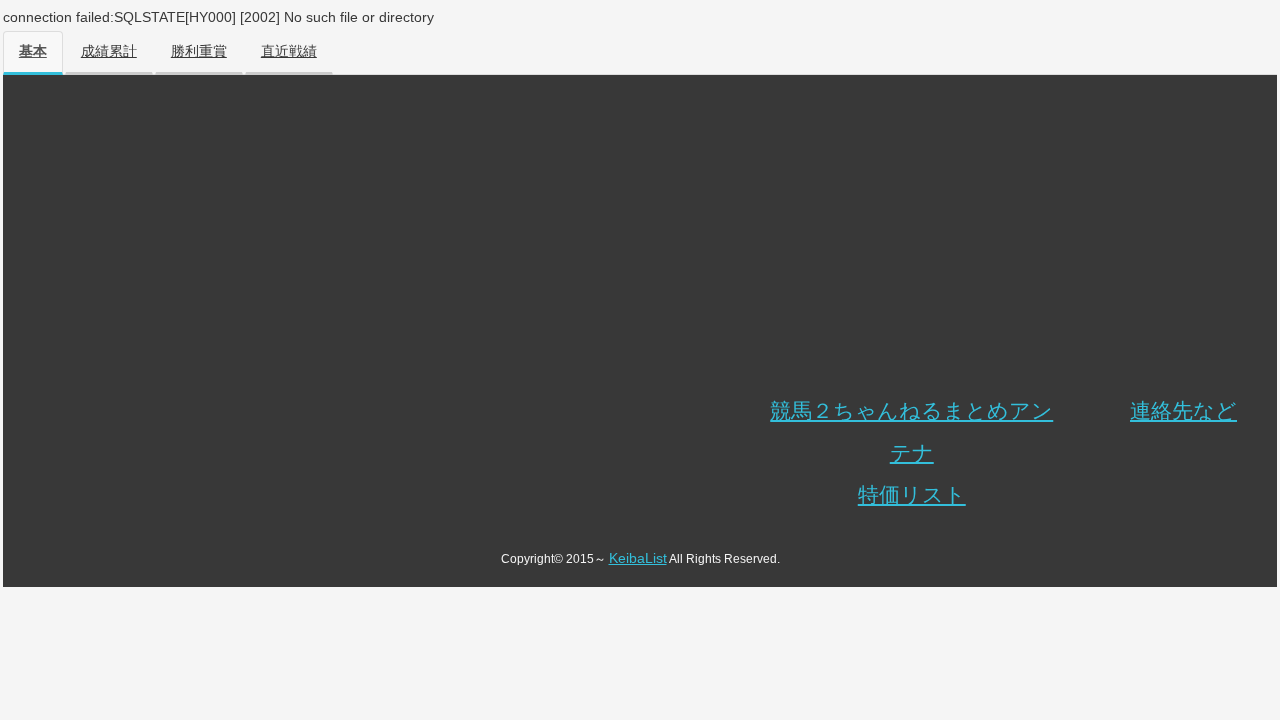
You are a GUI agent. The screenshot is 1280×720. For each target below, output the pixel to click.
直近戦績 (289, 51)
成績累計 (109, 51)
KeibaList (638, 558)
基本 (33, 51)
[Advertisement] (640, 240)
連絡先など (1183, 410)
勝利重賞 (199, 51)
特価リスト (912, 494)
